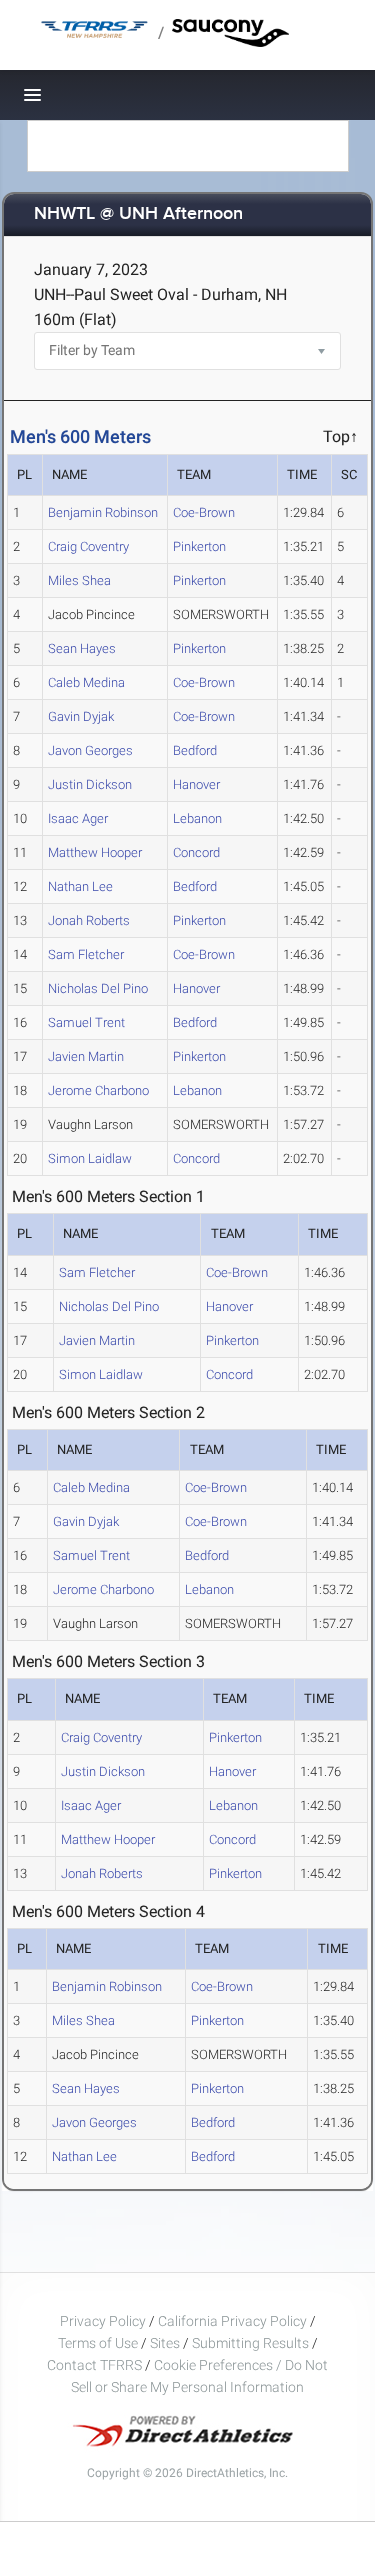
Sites (165, 2343)
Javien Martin (86, 1056)
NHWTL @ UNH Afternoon (138, 214)
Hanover (196, 784)
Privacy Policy (103, 2321)
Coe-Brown (204, 512)
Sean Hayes (82, 648)
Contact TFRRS (96, 2365)
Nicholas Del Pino (98, 988)
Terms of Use (98, 2343)
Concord (196, 852)
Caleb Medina (86, 682)
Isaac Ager (78, 818)
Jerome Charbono (98, 1090)
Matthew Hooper (95, 852)
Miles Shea (79, 580)
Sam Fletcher (86, 954)
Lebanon (197, 818)
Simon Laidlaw (90, 1158)
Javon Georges (90, 750)
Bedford (195, 750)
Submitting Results (250, 2343)
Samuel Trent (86, 1022)
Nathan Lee (80, 886)
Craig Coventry (88, 546)
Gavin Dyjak (81, 716)
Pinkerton (199, 546)
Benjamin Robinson (103, 512)
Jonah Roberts (89, 920)
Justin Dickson (90, 784)
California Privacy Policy (232, 2321)
